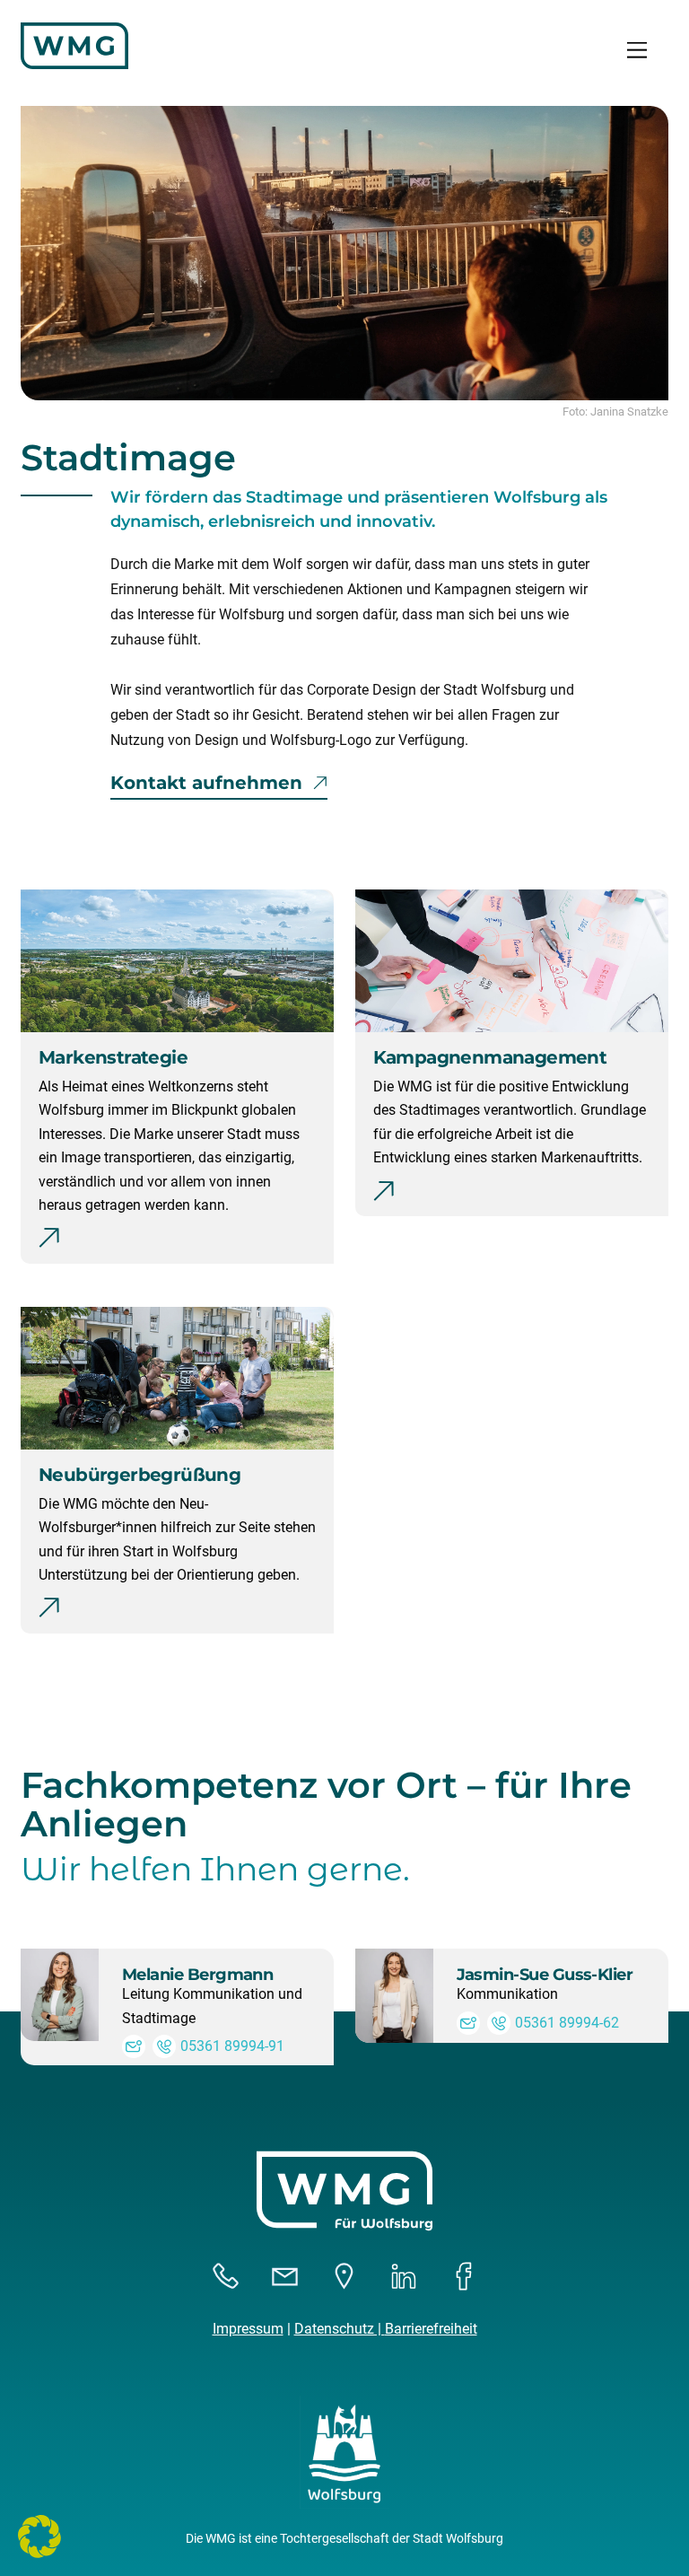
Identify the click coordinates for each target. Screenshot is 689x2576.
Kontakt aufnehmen (206, 783)
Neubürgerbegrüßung (140, 1475)
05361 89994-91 (232, 2046)
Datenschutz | (340, 2329)
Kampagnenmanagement (490, 1057)
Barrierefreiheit (431, 2329)
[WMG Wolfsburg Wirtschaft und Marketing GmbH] (74, 62)
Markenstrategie (113, 1057)
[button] (39, 2537)
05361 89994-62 (567, 2023)
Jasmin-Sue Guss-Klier (545, 1975)
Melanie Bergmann (197, 1975)
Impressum (248, 2329)
